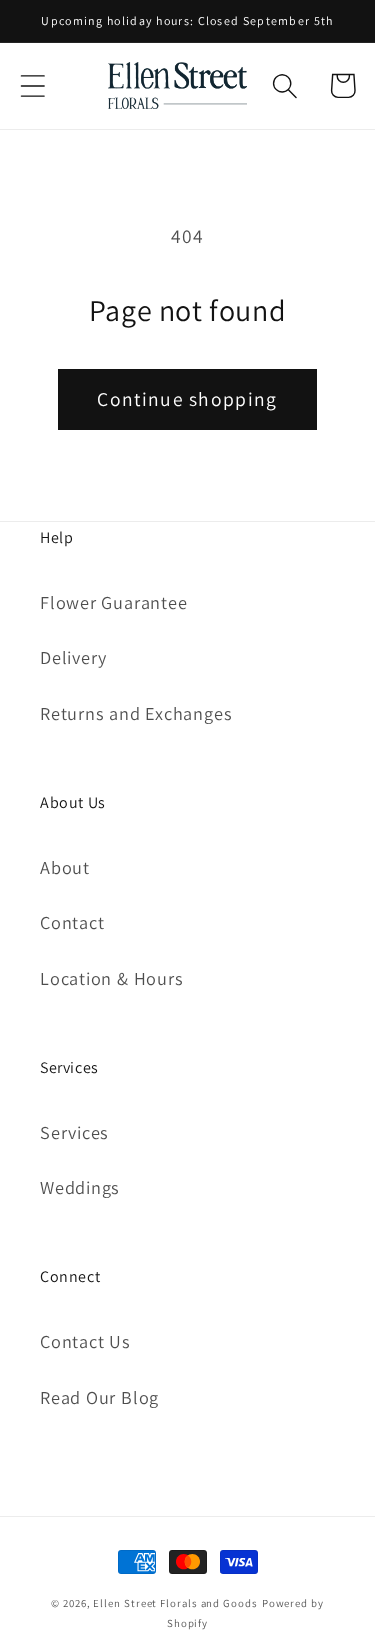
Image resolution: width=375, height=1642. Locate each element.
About (65, 867)
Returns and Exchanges (136, 713)
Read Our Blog (99, 1397)
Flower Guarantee (113, 602)
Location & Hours (111, 978)
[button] (32, 85)
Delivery (73, 657)
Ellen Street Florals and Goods (175, 1603)
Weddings (80, 1187)
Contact (72, 922)
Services (74, 1132)
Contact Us (85, 1341)
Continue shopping (187, 399)
